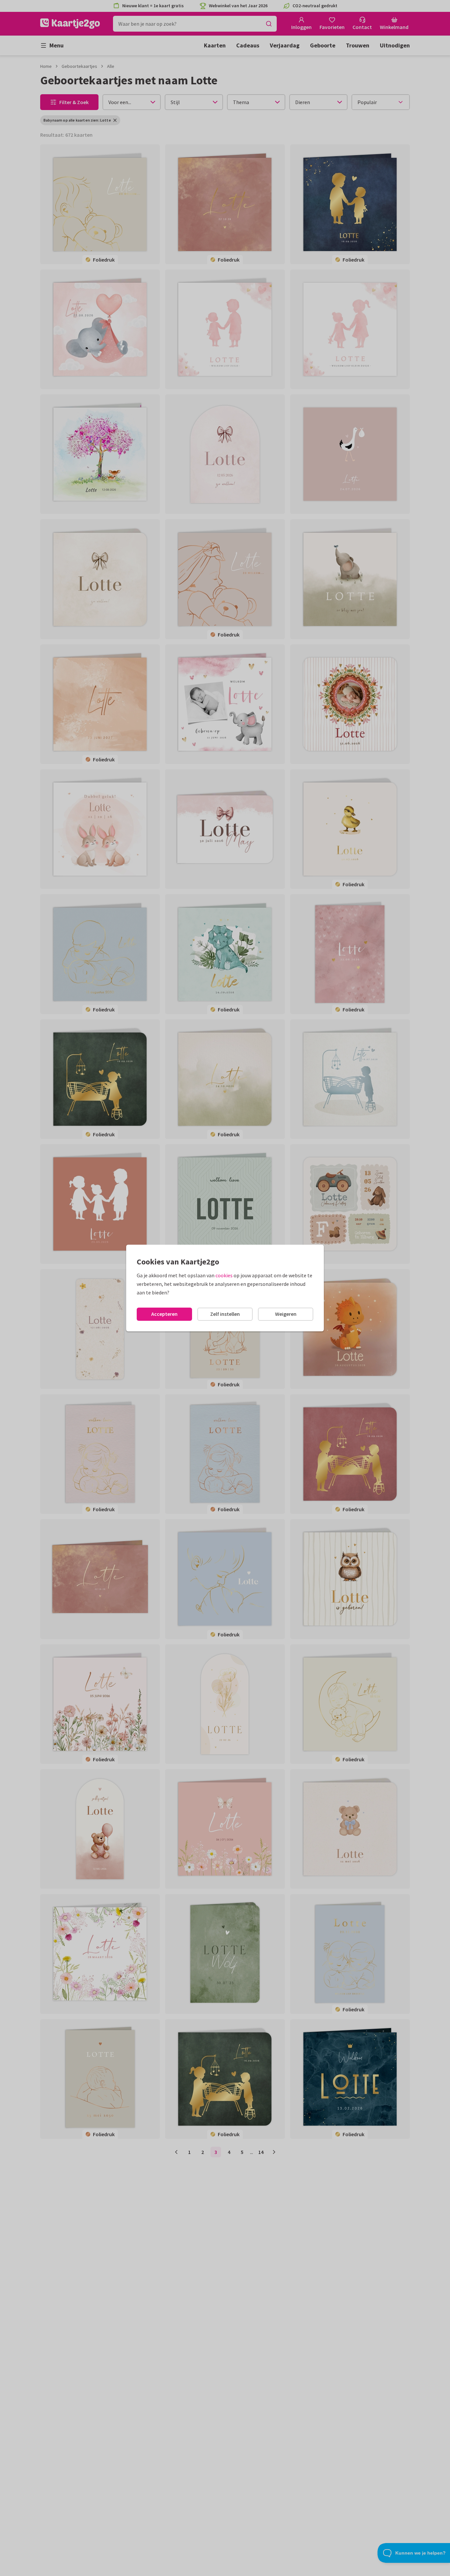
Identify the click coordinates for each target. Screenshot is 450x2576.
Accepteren (164, 1314)
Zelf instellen (225, 1314)
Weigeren (286, 1314)
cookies (224, 1275)
